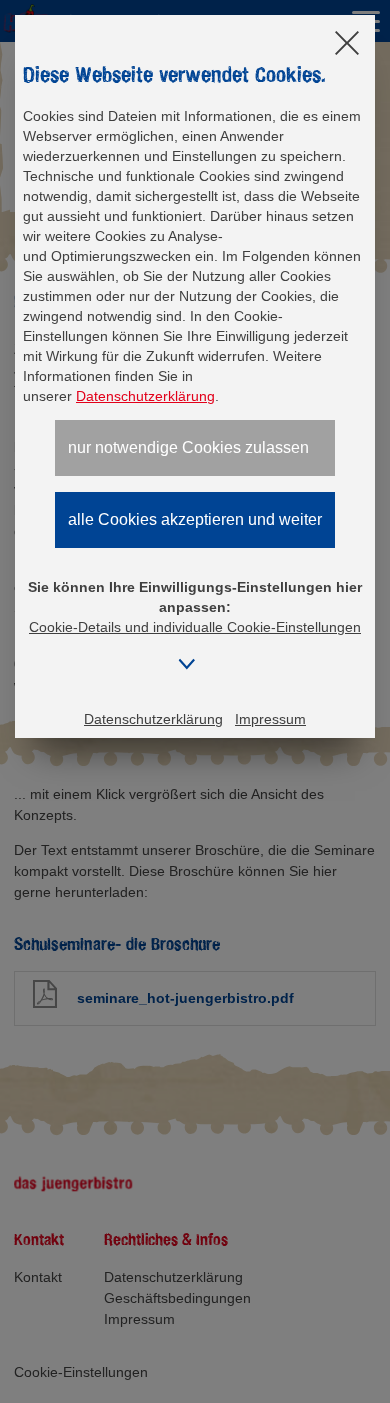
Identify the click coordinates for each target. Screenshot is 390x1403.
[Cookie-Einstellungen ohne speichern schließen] (347, 44)
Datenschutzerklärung (145, 396)
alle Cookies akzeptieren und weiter (195, 519)
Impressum (270, 719)
